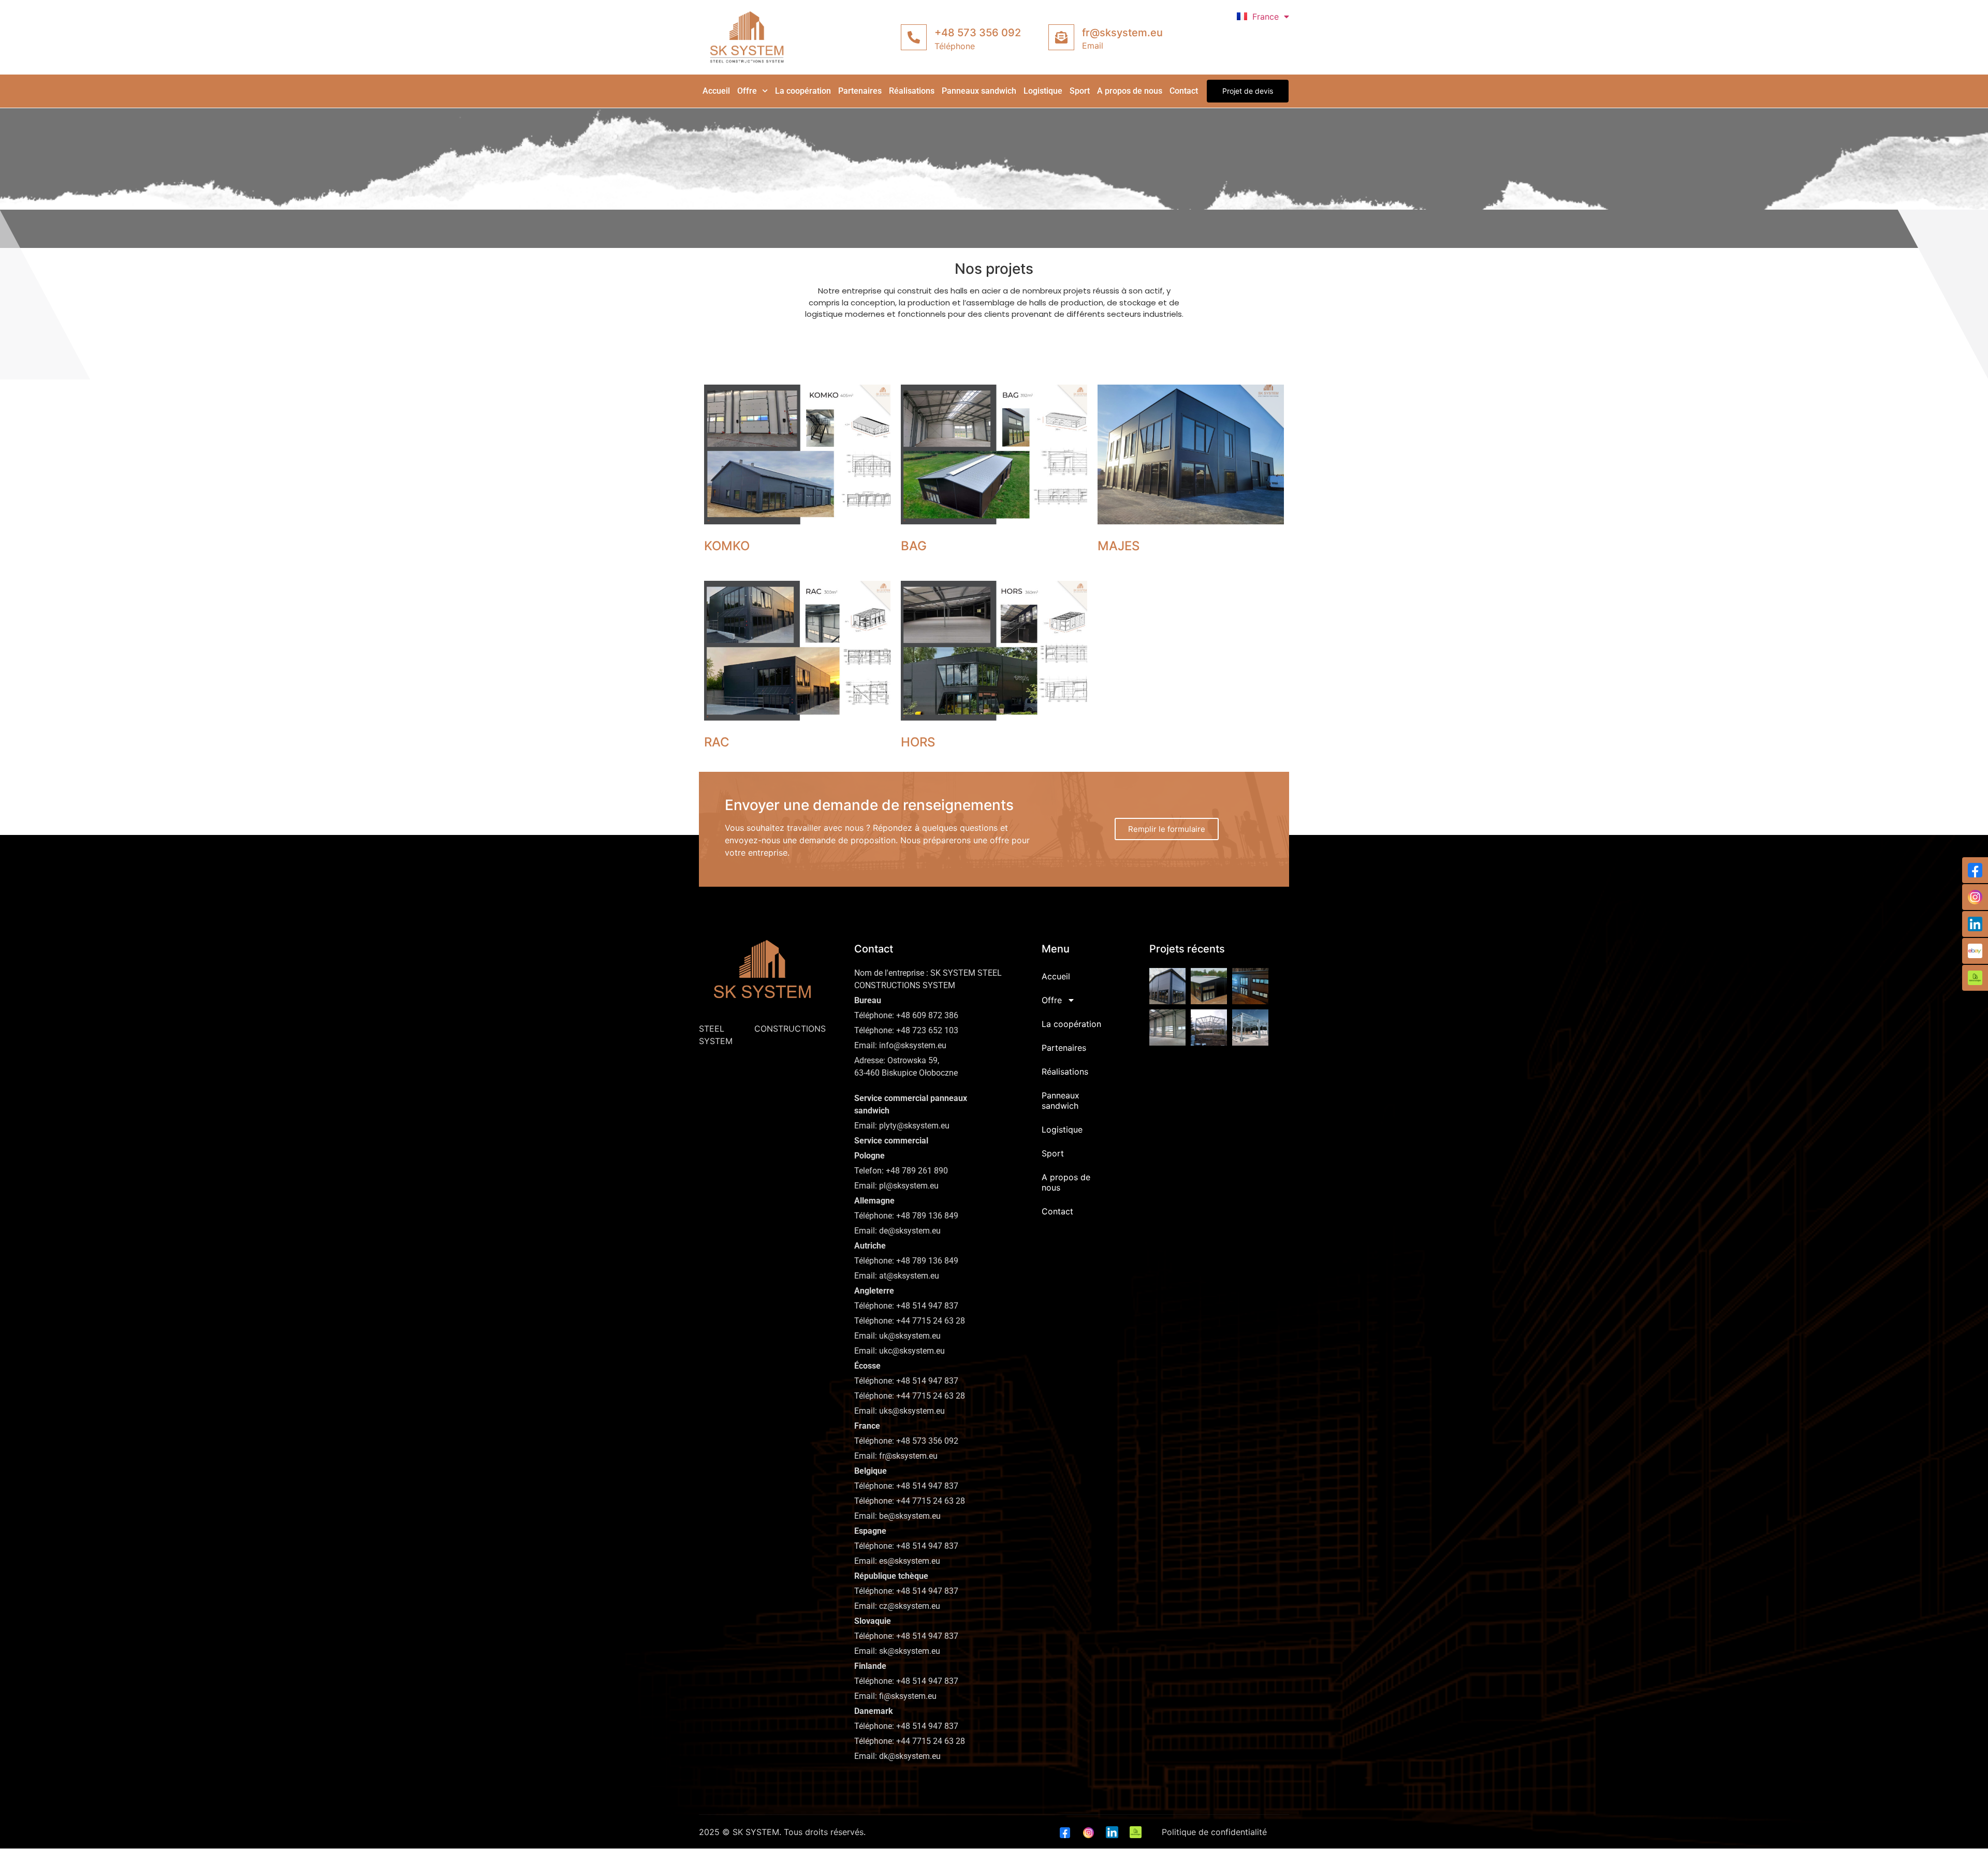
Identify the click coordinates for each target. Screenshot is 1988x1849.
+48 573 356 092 (978, 33)
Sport (1080, 91)
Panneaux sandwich (979, 91)
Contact (1184, 91)
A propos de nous (1130, 91)
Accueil (716, 91)
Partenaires (860, 91)
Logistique (1043, 91)
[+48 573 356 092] (914, 37)
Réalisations (912, 91)
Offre (747, 91)
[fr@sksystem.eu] (1061, 37)
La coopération (803, 91)
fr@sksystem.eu (1122, 33)
